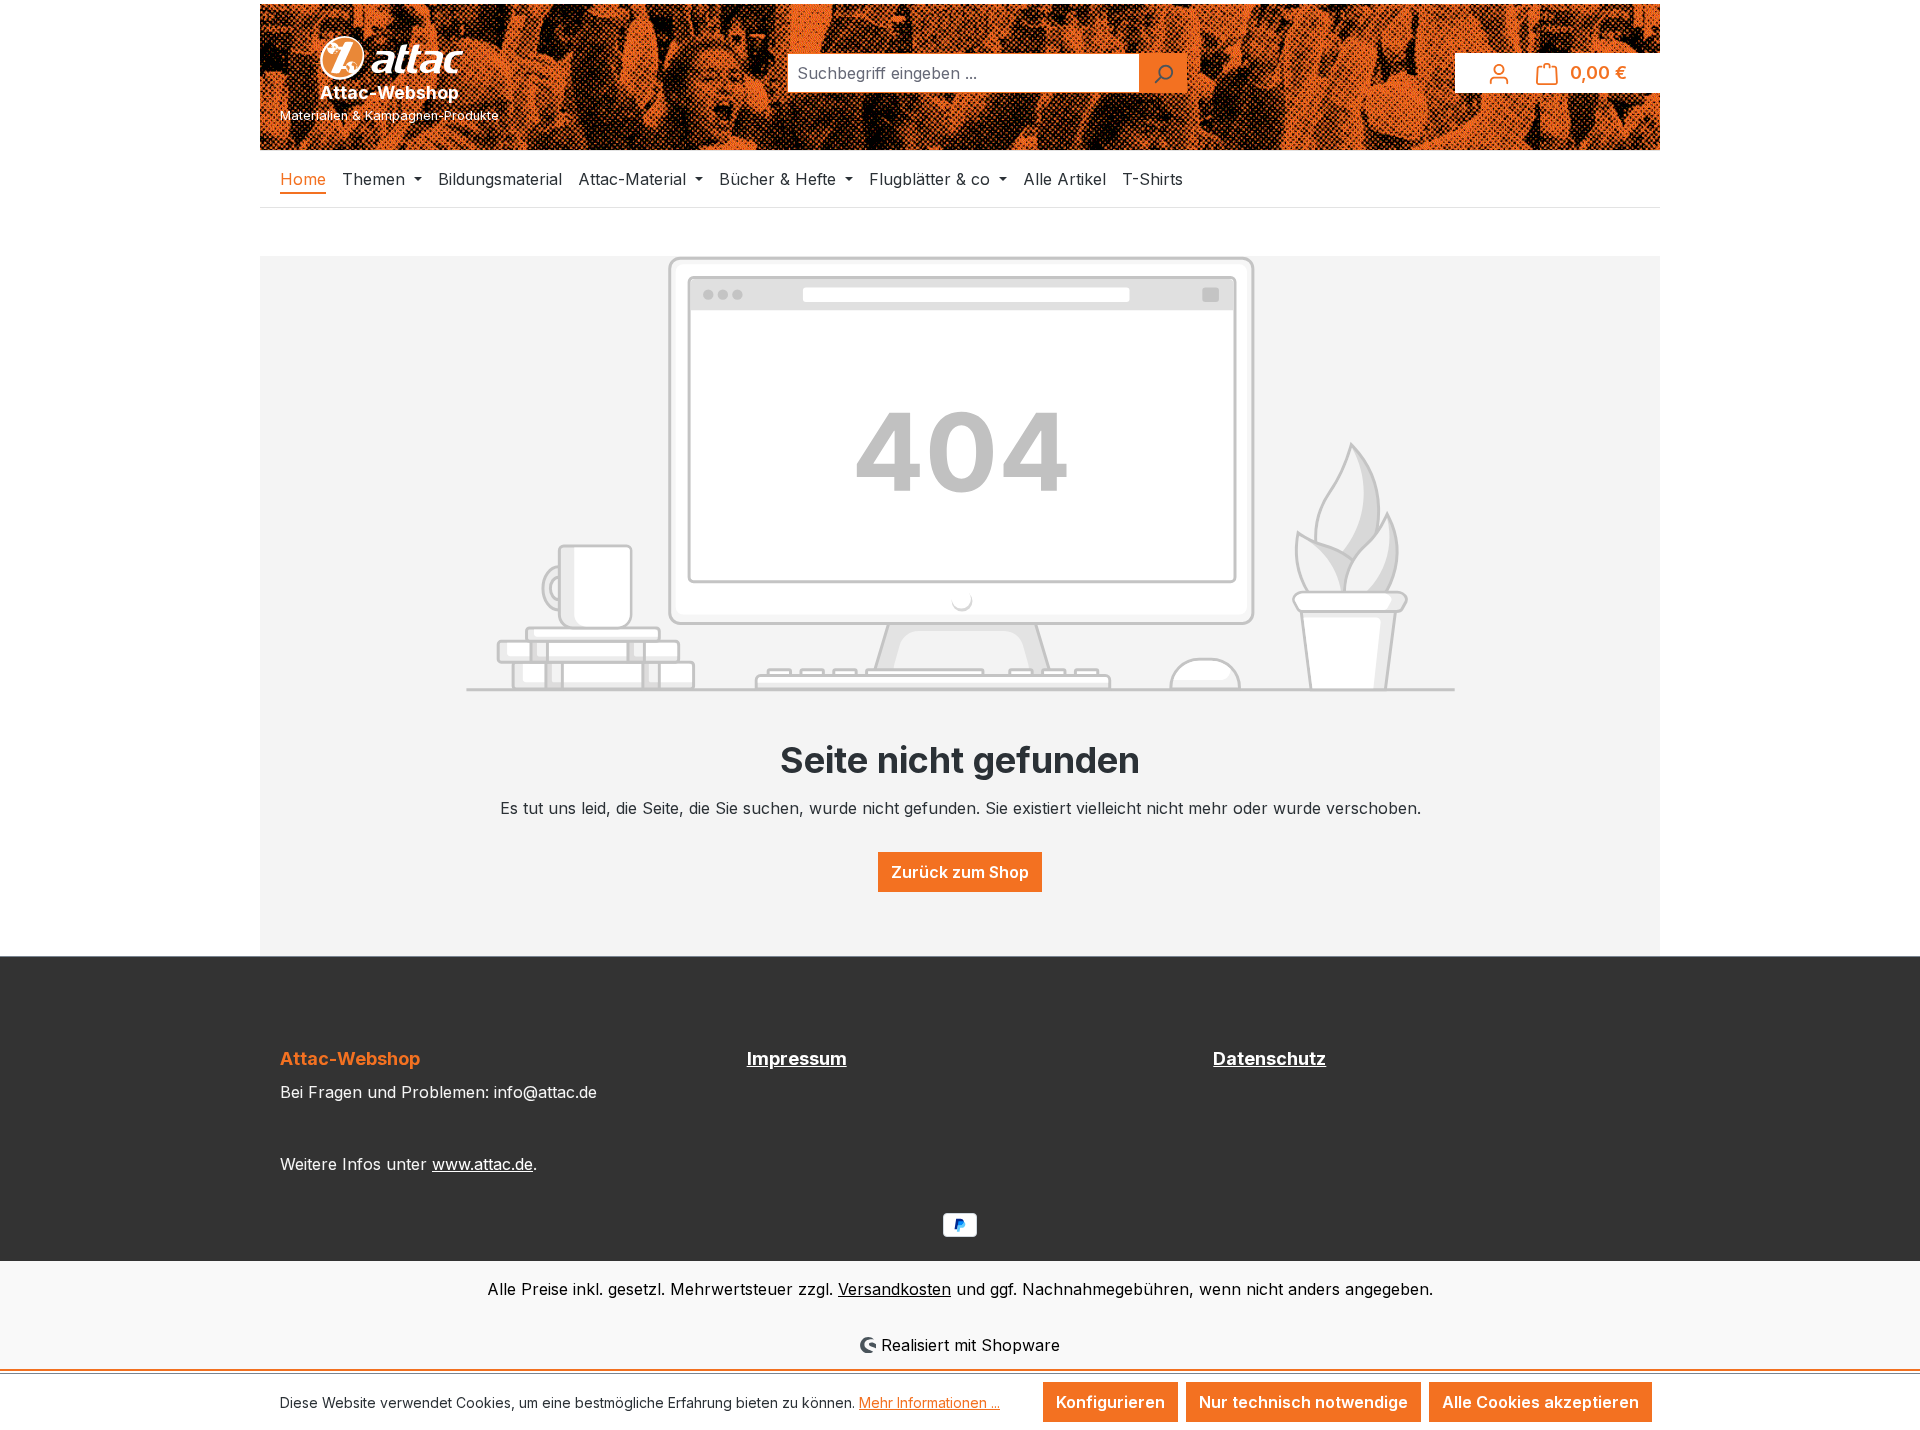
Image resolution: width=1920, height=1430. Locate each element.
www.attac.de (482, 1164)
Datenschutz (1269, 1058)
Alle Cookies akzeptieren (1540, 1402)
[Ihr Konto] (1499, 73)
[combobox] (963, 73)
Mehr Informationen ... (929, 1402)
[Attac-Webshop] (389, 56)
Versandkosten (894, 1289)
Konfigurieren (1110, 1402)
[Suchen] (1163, 73)
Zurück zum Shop (960, 872)
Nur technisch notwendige (1303, 1402)
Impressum (797, 1058)
